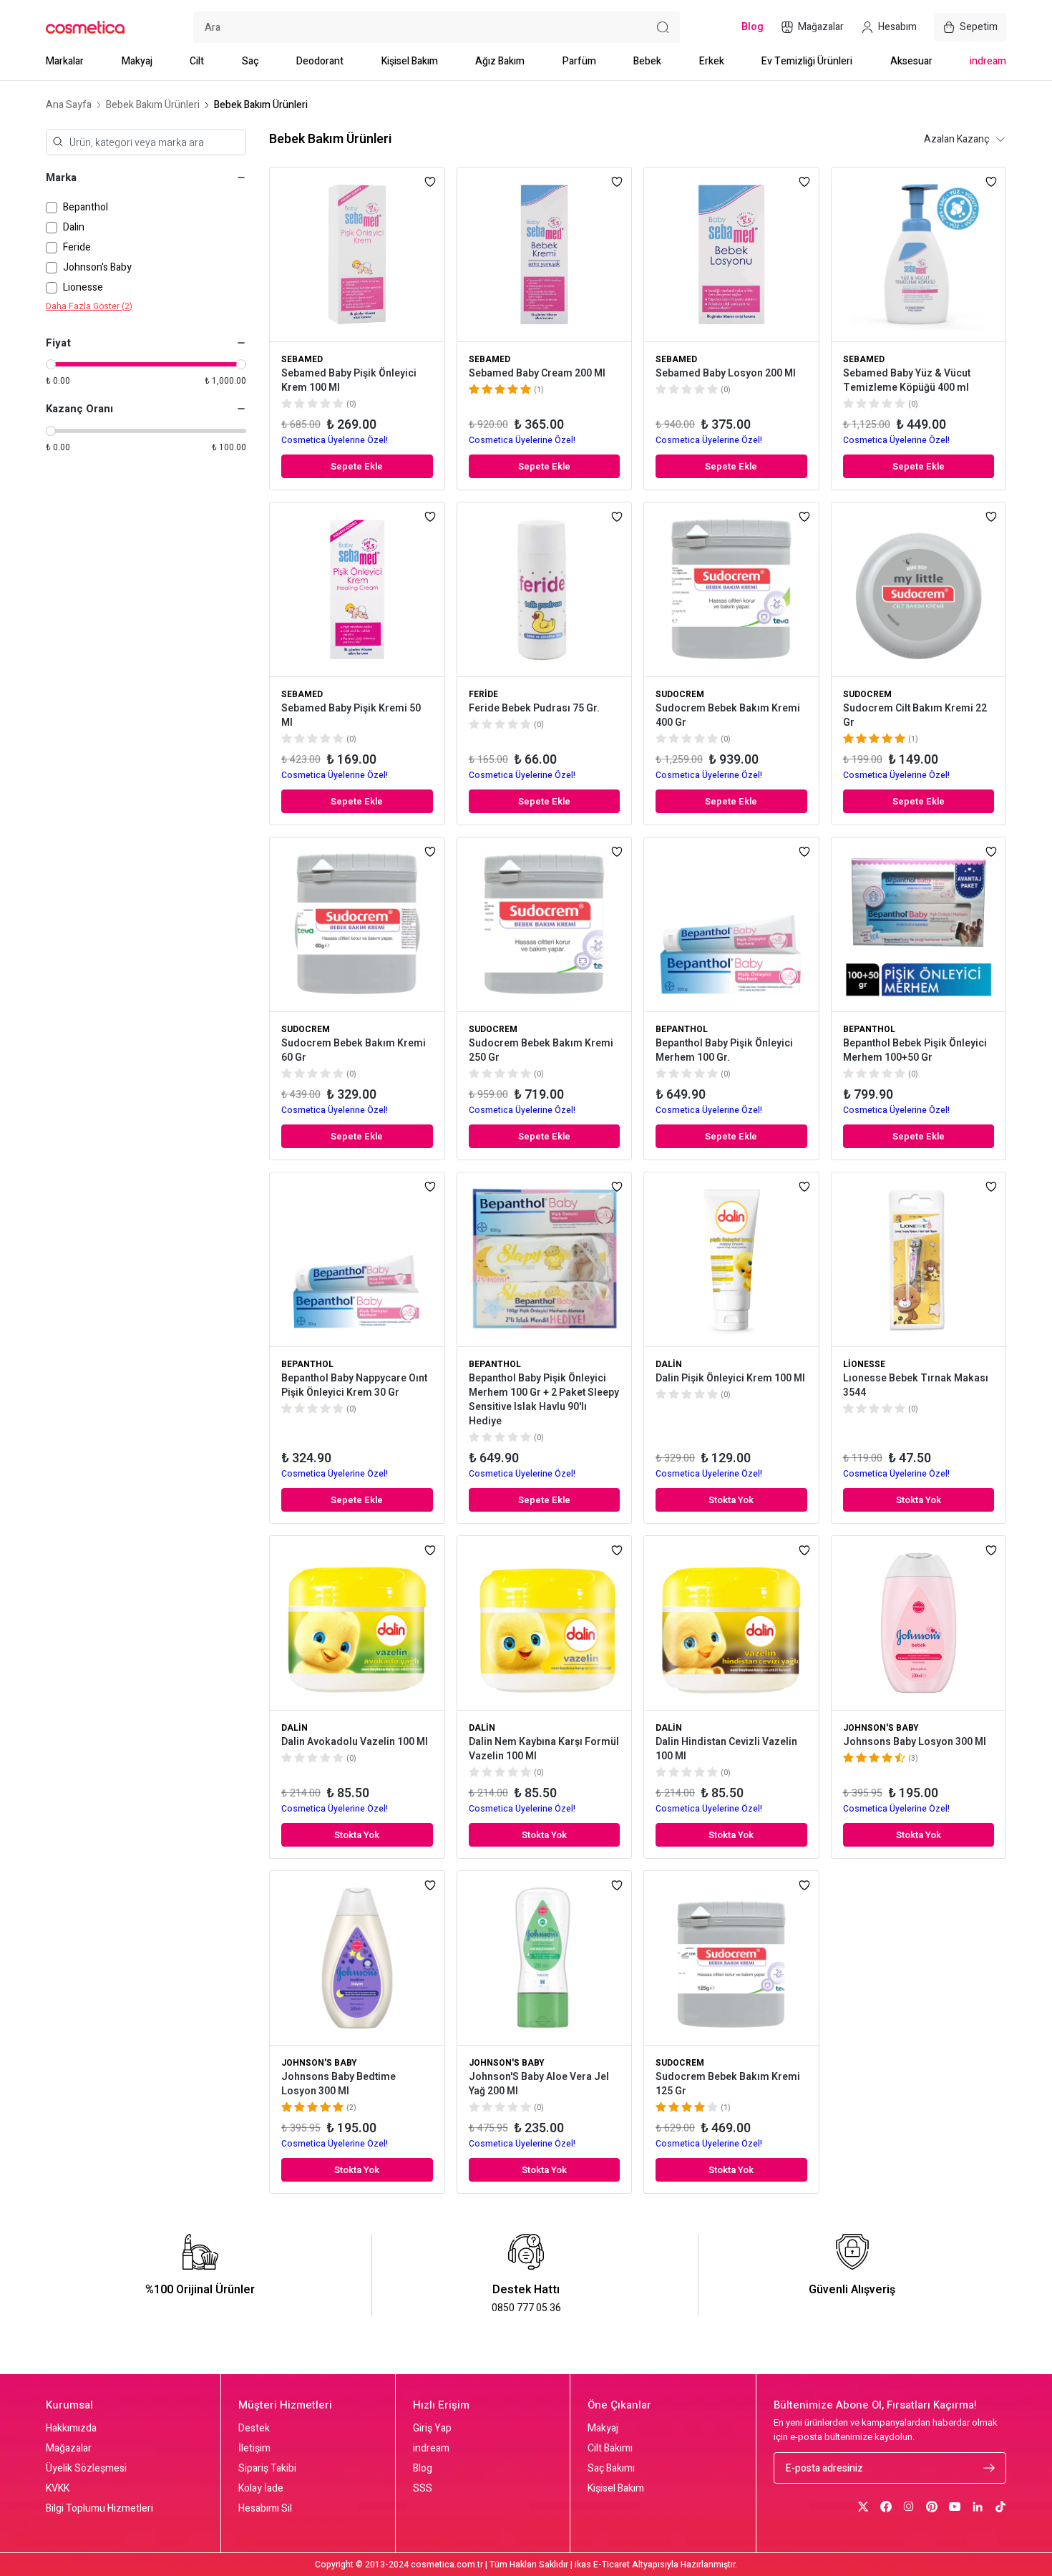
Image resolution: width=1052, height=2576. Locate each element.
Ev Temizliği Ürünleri (807, 61)
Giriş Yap (432, 2429)
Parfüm (579, 61)
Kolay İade (261, 2489)
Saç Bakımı (611, 2469)
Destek (254, 2429)
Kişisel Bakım (410, 61)
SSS (423, 2489)
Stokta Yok (731, 1500)
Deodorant (320, 61)
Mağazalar (69, 2449)
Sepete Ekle (357, 466)
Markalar (65, 61)
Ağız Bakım (500, 61)
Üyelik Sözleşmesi (86, 2469)
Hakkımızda (71, 2429)
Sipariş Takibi (267, 2469)
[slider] (51, 364)
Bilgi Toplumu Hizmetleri (99, 2509)
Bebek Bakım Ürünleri (153, 105)
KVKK (58, 2489)
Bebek (647, 61)
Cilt (197, 61)
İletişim (254, 2449)
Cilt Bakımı (610, 2449)
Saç (250, 61)
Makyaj (137, 61)
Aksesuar (911, 61)
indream (988, 61)
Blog (423, 2469)
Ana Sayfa (69, 105)
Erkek (712, 61)
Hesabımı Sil (265, 2509)
